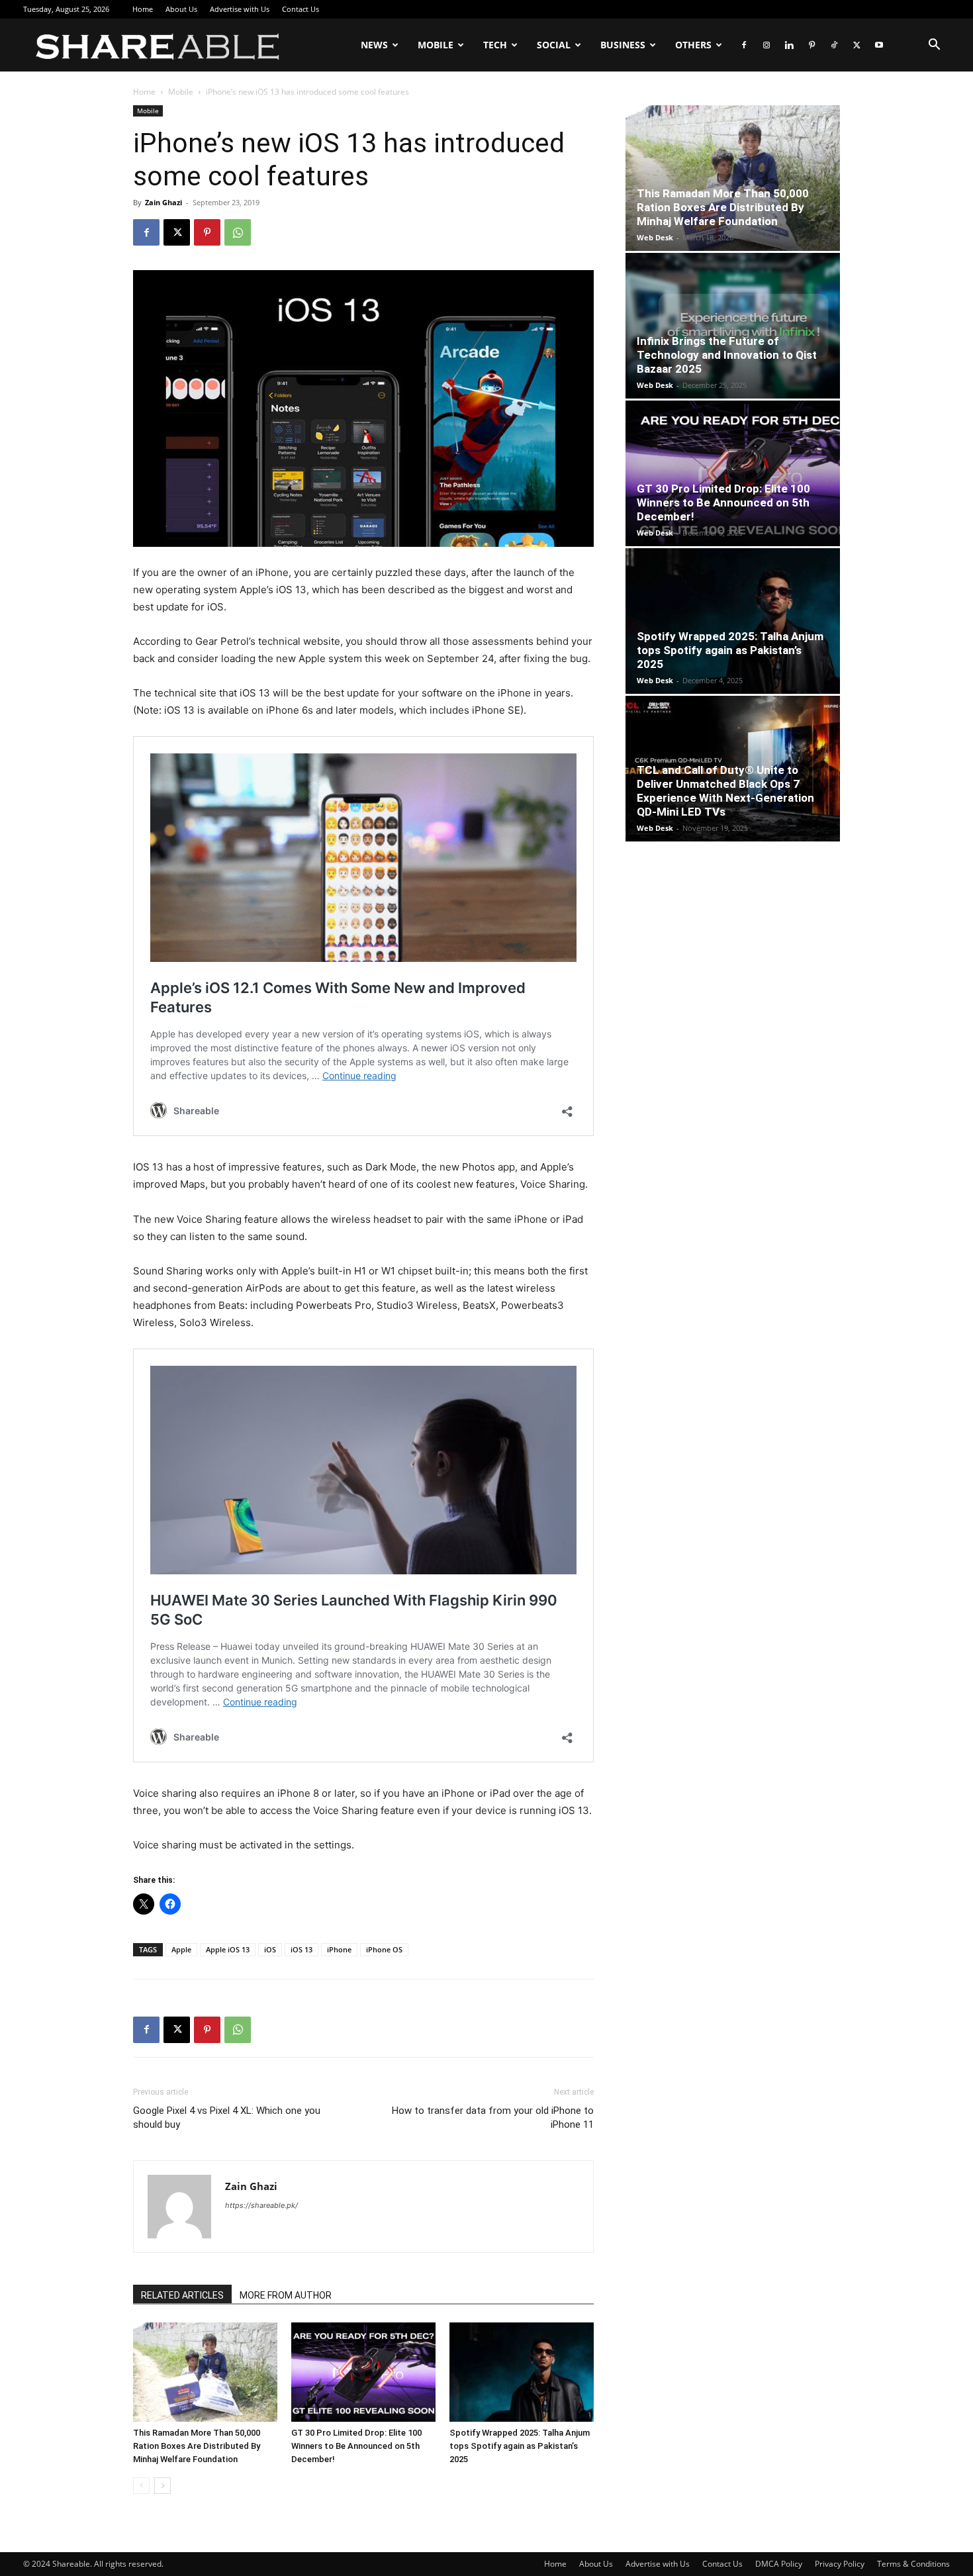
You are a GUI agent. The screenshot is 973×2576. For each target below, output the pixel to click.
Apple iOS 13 (228, 1949)
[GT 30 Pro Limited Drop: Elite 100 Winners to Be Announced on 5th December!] (363, 2372)
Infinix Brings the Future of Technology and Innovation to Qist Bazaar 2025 (727, 355)
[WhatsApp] (238, 232)
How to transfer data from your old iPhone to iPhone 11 (493, 2118)
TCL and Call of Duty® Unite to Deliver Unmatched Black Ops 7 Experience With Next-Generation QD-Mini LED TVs (725, 791)
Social (554, 45)
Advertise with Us (240, 9)
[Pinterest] (811, 45)
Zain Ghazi (163, 202)
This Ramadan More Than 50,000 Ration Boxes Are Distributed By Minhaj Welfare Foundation (197, 2446)
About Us (181, 9)
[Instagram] (766, 45)
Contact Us (301, 9)
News (374, 45)
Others (693, 45)
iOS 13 (301, 1949)
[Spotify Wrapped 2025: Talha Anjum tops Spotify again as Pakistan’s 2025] (522, 2372)
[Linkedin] (789, 45)
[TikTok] (834, 45)
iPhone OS (384, 1949)
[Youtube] (879, 45)
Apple (181, 1949)
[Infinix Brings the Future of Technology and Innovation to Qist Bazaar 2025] (733, 326)
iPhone (339, 1949)
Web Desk (655, 237)
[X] (857, 45)
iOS (270, 1949)
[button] (934, 46)
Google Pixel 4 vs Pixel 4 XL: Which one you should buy (227, 2118)
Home (143, 9)
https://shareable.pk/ (261, 2205)
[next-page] (162, 2486)
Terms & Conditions (913, 2564)
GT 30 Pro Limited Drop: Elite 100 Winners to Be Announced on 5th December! (356, 2446)
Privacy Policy (840, 2564)
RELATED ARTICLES (182, 2295)
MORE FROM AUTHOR (286, 2295)
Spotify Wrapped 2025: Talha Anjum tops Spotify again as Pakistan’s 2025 (520, 2446)
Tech (495, 45)
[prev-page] (141, 2486)
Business (623, 45)
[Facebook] (744, 45)
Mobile (436, 45)
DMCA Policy (779, 2564)
